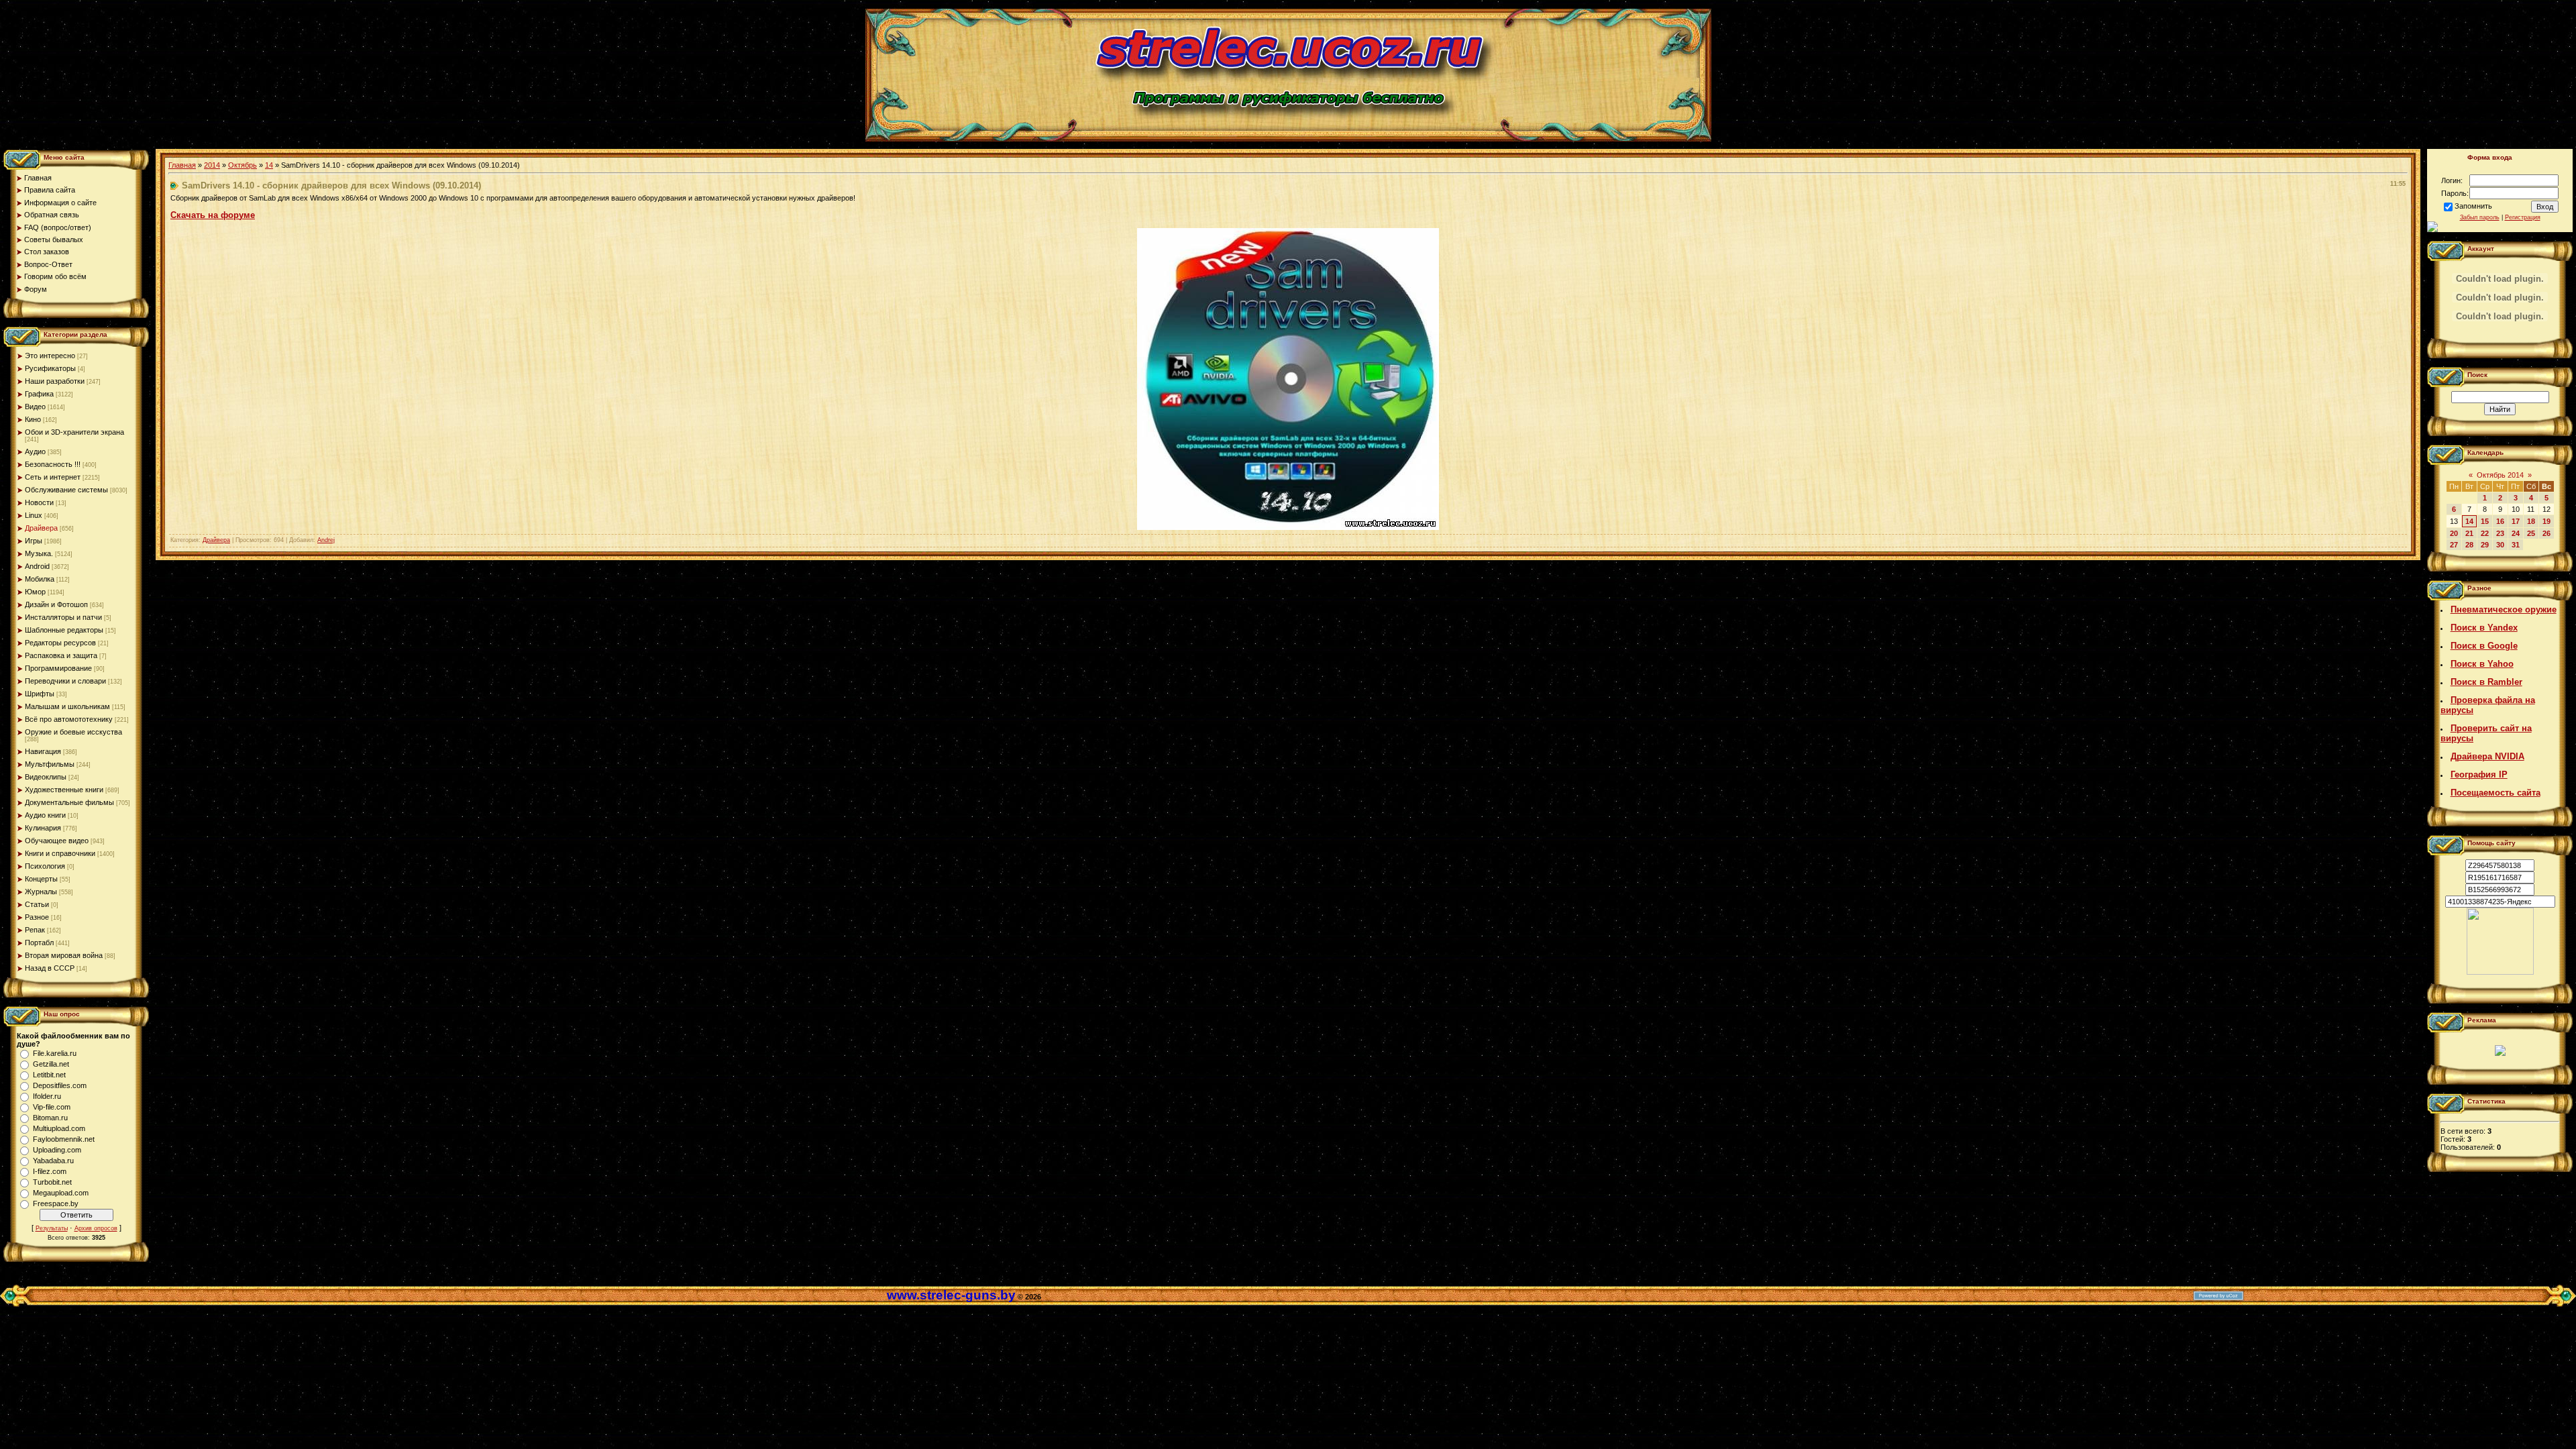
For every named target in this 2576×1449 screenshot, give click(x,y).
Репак (35, 930)
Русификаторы (50, 368)
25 (2531, 533)
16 (2500, 521)
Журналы (41, 892)
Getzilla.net (51, 1064)
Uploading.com (57, 1150)
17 (2516, 521)
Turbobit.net (52, 1182)
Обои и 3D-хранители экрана (74, 432)
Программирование (58, 668)
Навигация (43, 751)
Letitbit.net (49, 1075)
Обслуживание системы (66, 490)
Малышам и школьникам (67, 706)
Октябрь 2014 (2500, 475)
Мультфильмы (50, 764)
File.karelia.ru (55, 1053)
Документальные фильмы (69, 802)
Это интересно (50, 356)
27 (2454, 545)
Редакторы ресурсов (60, 643)
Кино (33, 419)
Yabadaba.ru (53, 1161)
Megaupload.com (61, 1193)
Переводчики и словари (65, 681)
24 (2516, 533)
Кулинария (43, 828)
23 (2500, 533)
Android (37, 566)
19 (2546, 521)
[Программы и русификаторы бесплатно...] (2500, 972)
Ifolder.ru (47, 1096)
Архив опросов (96, 1228)
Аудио (35, 451)
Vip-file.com (52, 1107)
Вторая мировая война (64, 955)
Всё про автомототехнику (69, 719)
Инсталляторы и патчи (63, 617)
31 (2516, 545)
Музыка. (39, 553)
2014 (212, 165)
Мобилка (40, 579)
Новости (39, 502)
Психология (45, 866)
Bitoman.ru (50, 1118)
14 (269, 165)
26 (2546, 533)
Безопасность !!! (53, 464)
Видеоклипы (46, 777)
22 (2485, 533)
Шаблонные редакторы (64, 630)
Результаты (52, 1228)
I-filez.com (50, 1171)
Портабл (39, 943)
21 (2469, 533)
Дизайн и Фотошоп (56, 604)
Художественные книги (64, 790)
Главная (182, 165)
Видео (35, 407)
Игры (34, 541)
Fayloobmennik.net (64, 1139)
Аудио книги (45, 815)
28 (2469, 545)
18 (2531, 521)
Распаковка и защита (61, 655)
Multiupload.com (59, 1128)
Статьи (37, 904)
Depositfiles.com (60, 1085)
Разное (37, 917)
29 (2485, 545)
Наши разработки (55, 381)
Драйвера (41, 528)
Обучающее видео (57, 841)
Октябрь (243, 165)
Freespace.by (56, 1203)
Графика (39, 394)
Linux (34, 515)
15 (2485, 521)
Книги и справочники (60, 853)
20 (2454, 533)
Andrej (326, 540)
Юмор (35, 592)
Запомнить (2473, 206)
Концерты (41, 879)
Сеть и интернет (53, 477)
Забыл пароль (2480, 217)
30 (2500, 545)
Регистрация (2523, 217)
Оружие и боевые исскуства (73, 732)
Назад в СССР (50, 968)
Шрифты (40, 694)
